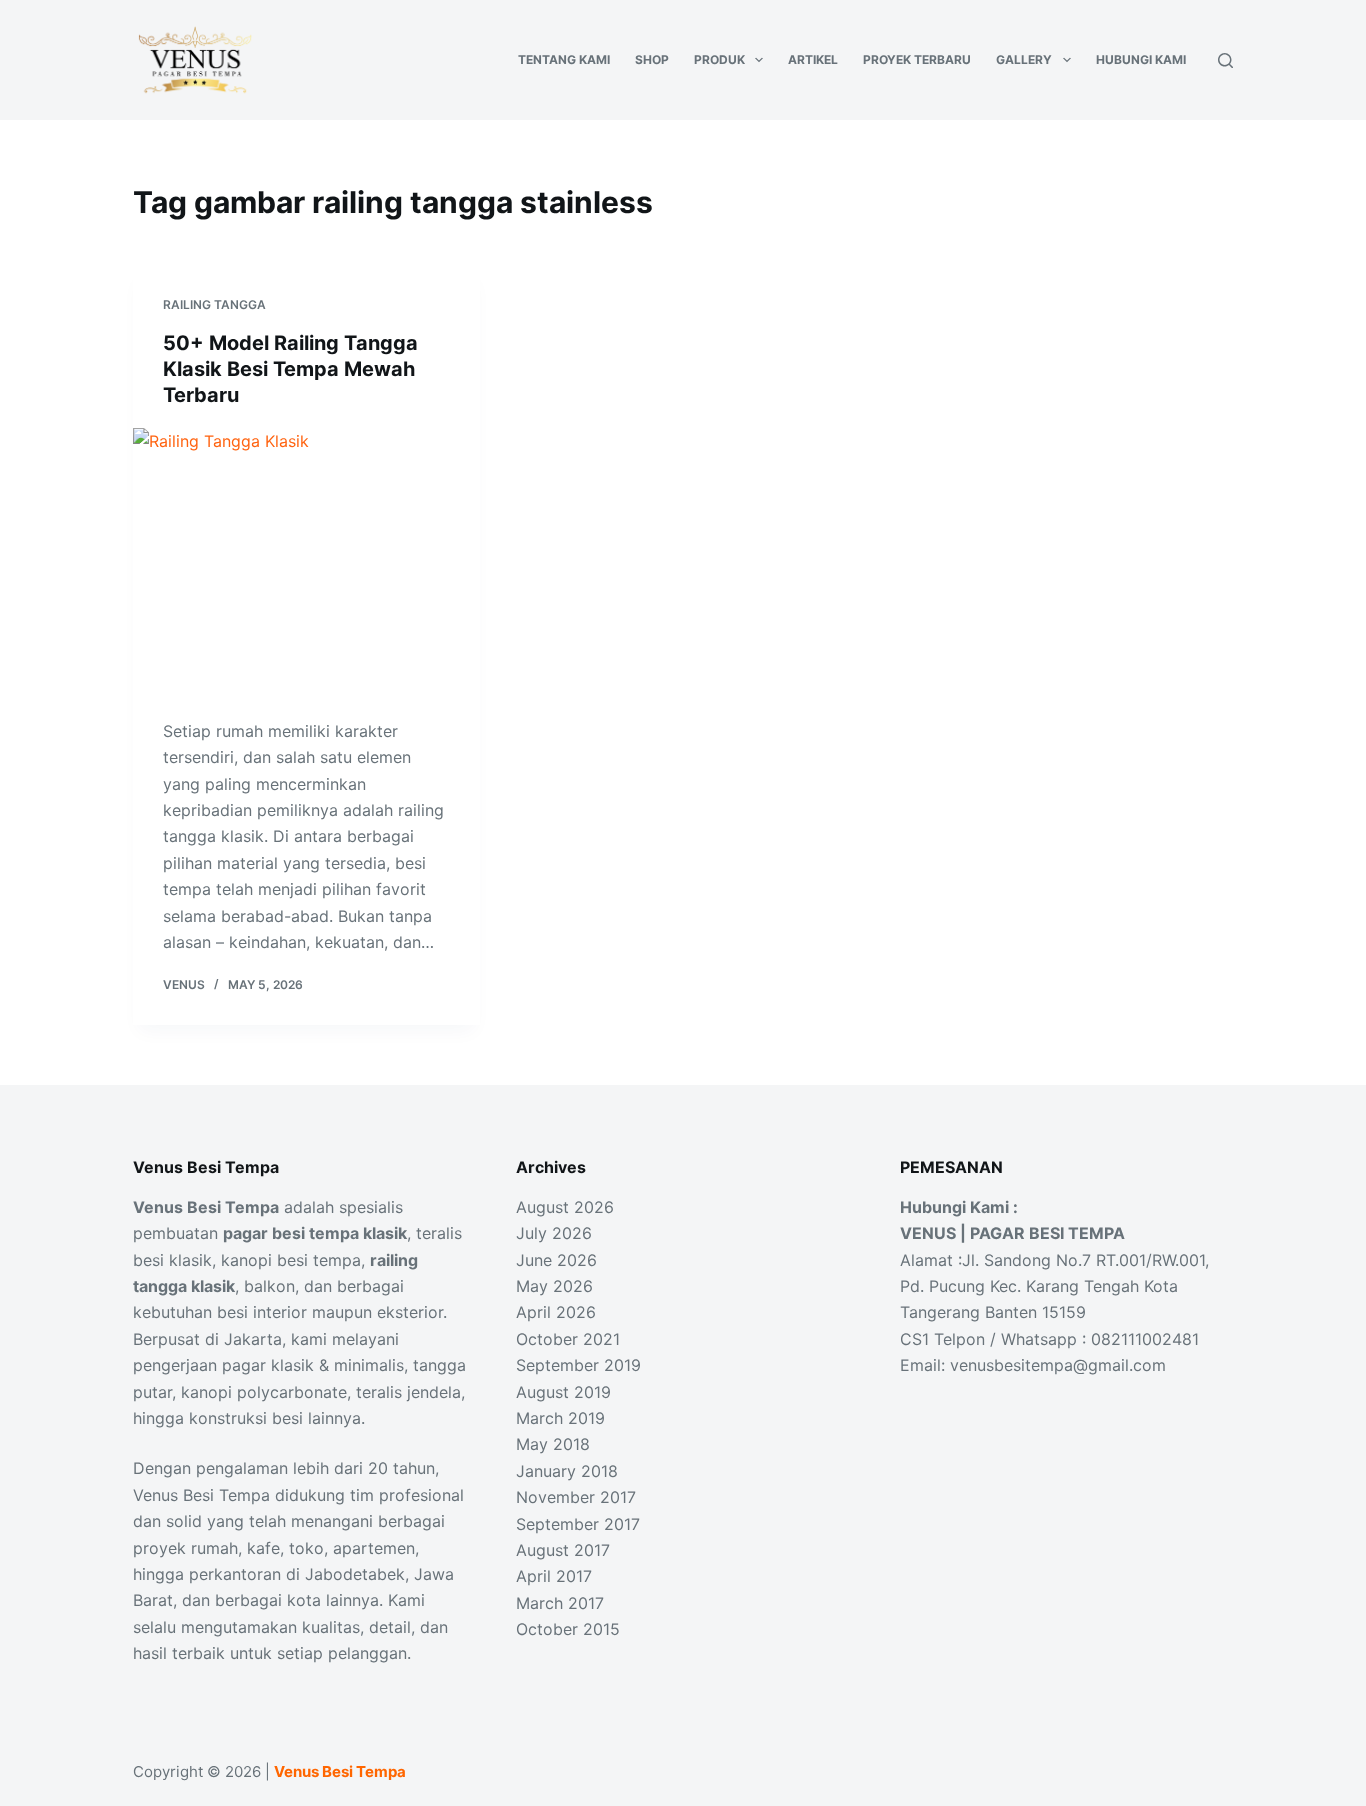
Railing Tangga (214, 304)
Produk (719, 59)
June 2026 (556, 1260)
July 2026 (554, 1233)
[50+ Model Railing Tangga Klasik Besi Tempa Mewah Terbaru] (306, 558)
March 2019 (560, 1418)
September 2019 (578, 1365)
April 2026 (556, 1312)
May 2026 (554, 1286)
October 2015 (568, 1629)
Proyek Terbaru (917, 59)
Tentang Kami (564, 59)
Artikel (813, 59)
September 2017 (578, 1524)
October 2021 (568, 1339)
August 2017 (563, 1550)
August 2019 (563, 1392)
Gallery (1024, 59)
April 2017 (554, 1576)
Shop (652, 59)
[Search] (1225, 60)
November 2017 (576, 1497)
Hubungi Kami (1141, 59)
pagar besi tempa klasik (315, 1233)
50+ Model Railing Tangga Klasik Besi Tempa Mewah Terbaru (290, 369)
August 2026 (565, 1207)
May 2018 (553, 1444)
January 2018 (567, 1471)
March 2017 (560, 1603)
